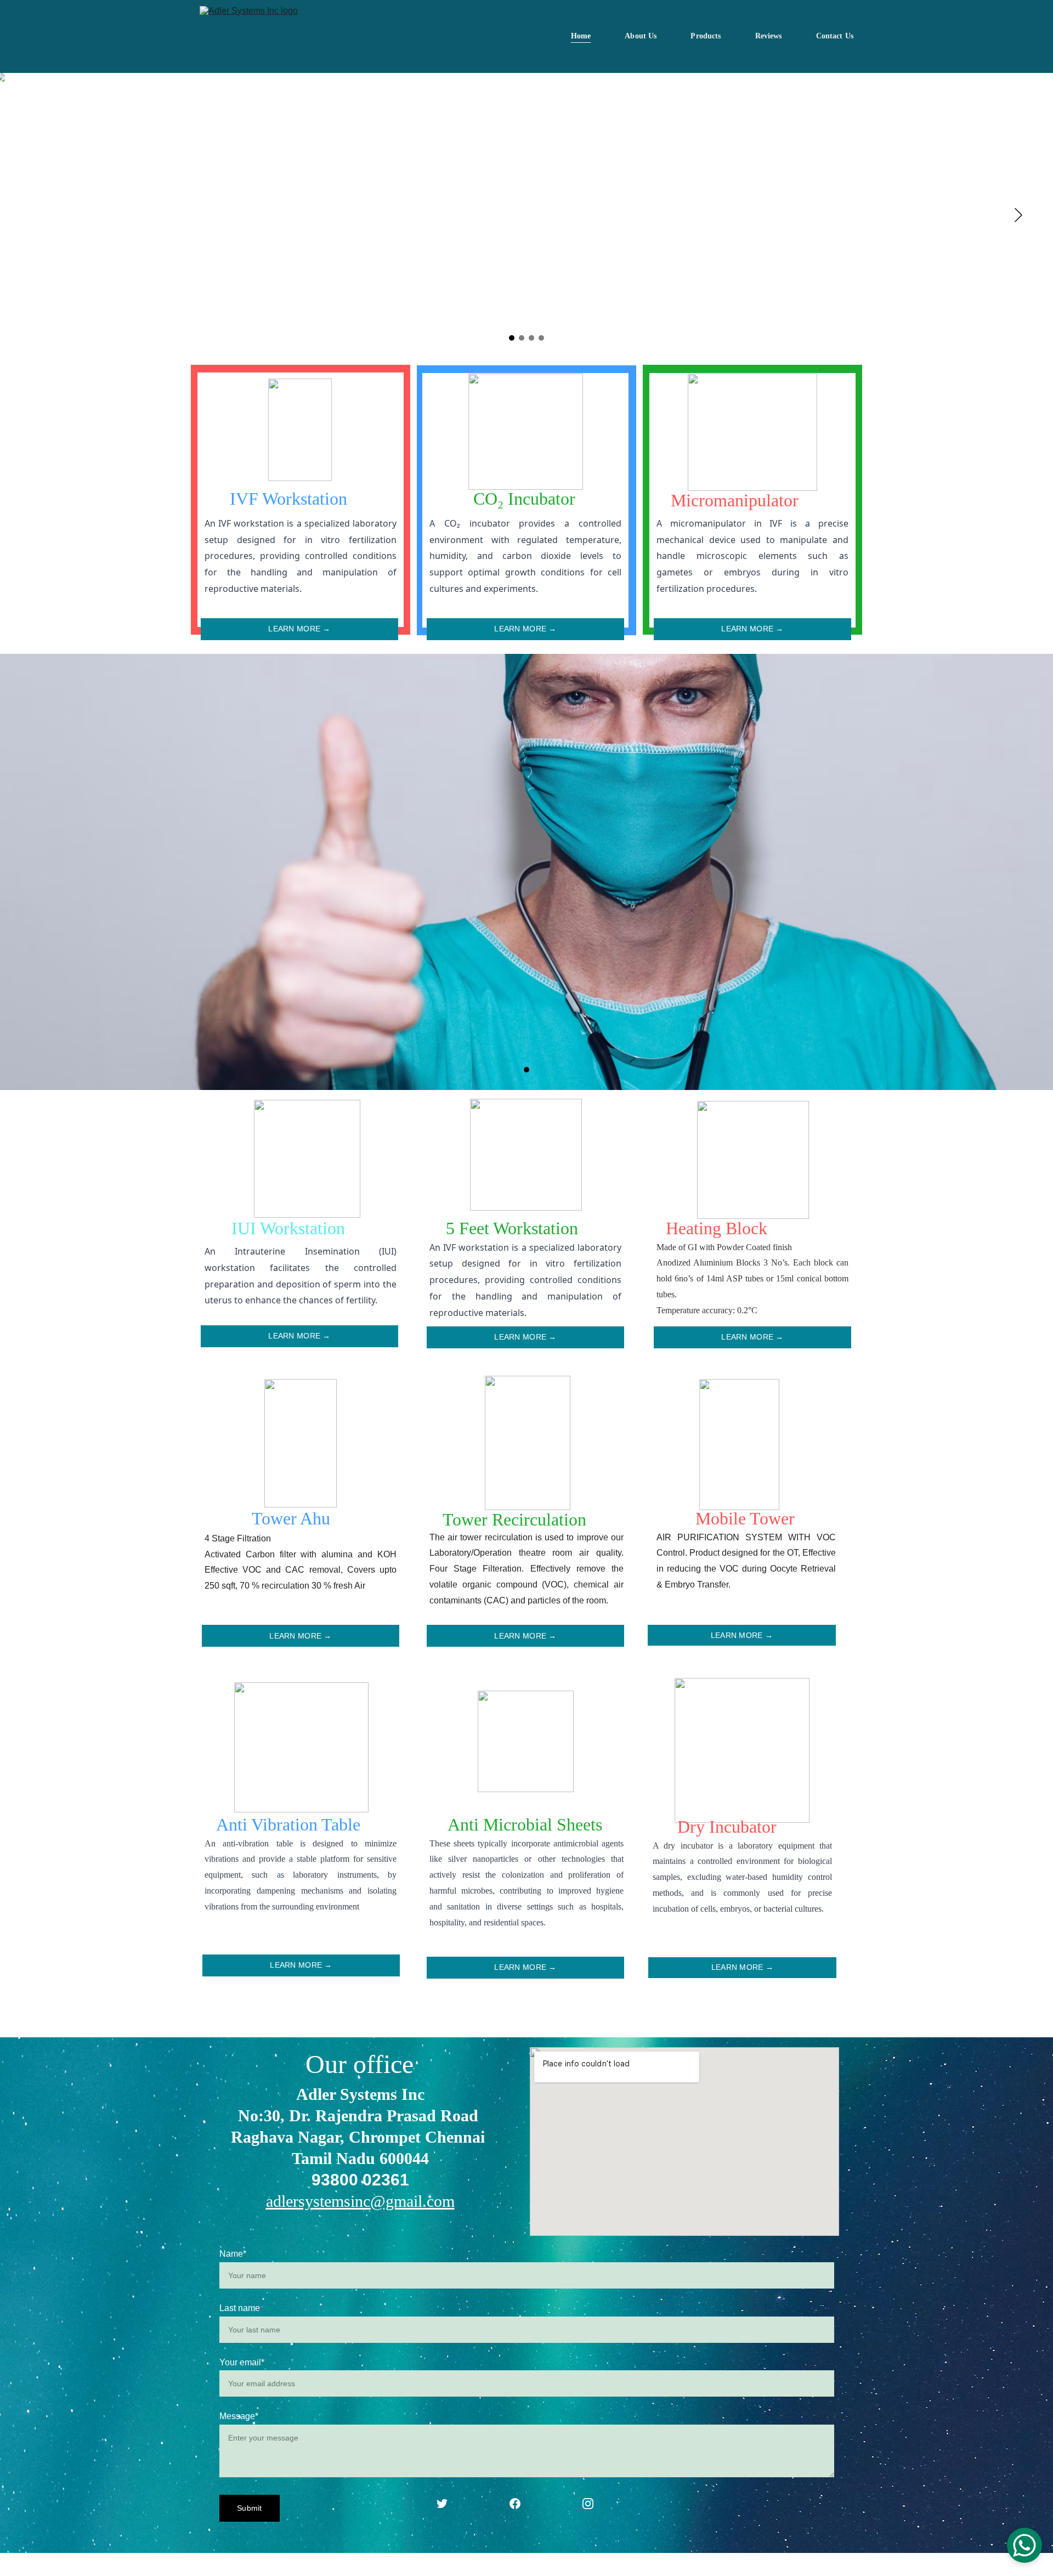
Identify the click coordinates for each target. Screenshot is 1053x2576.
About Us (641, 36)
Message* (239, 2416)
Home (581, 36)
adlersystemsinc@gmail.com (360, 2201)
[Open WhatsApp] (1024, 2545)
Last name (240, 2308)
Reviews (769, 36)
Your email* (242, 2362)
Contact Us (835, 36)
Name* (233, 2254)
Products (706, 36)
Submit (250, 2508)
